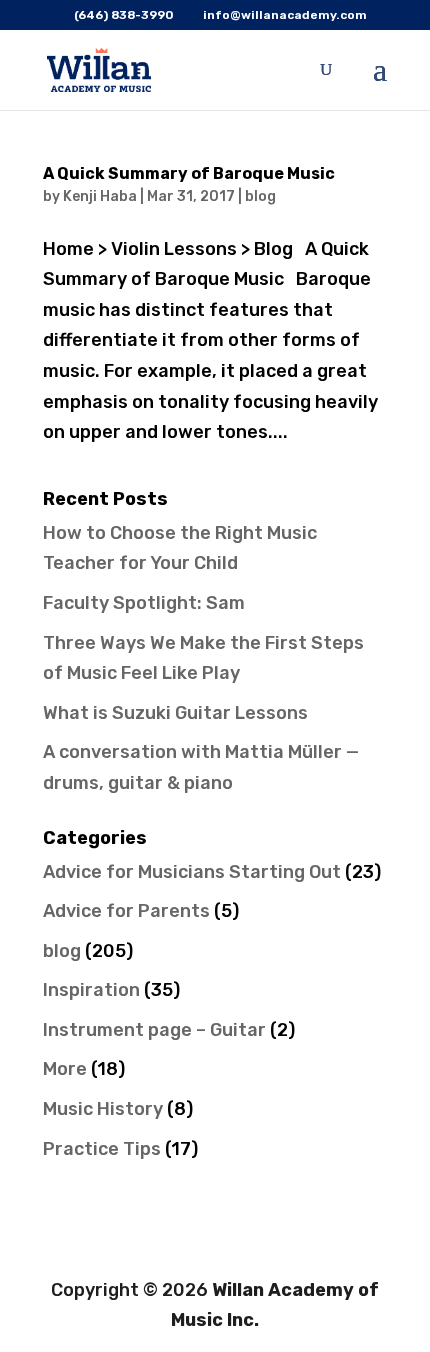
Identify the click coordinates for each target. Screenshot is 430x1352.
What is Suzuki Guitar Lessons (175, 713)
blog (260, 196)
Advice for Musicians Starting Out (192, 872)
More (65, 1069)
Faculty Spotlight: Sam (144, 603)
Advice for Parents (126, 911)
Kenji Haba (100, 196)
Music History (103, 1109)
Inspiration (91, 990)
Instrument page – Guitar (154, 1030)
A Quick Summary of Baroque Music (189, 173)
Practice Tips (102, 1149)
